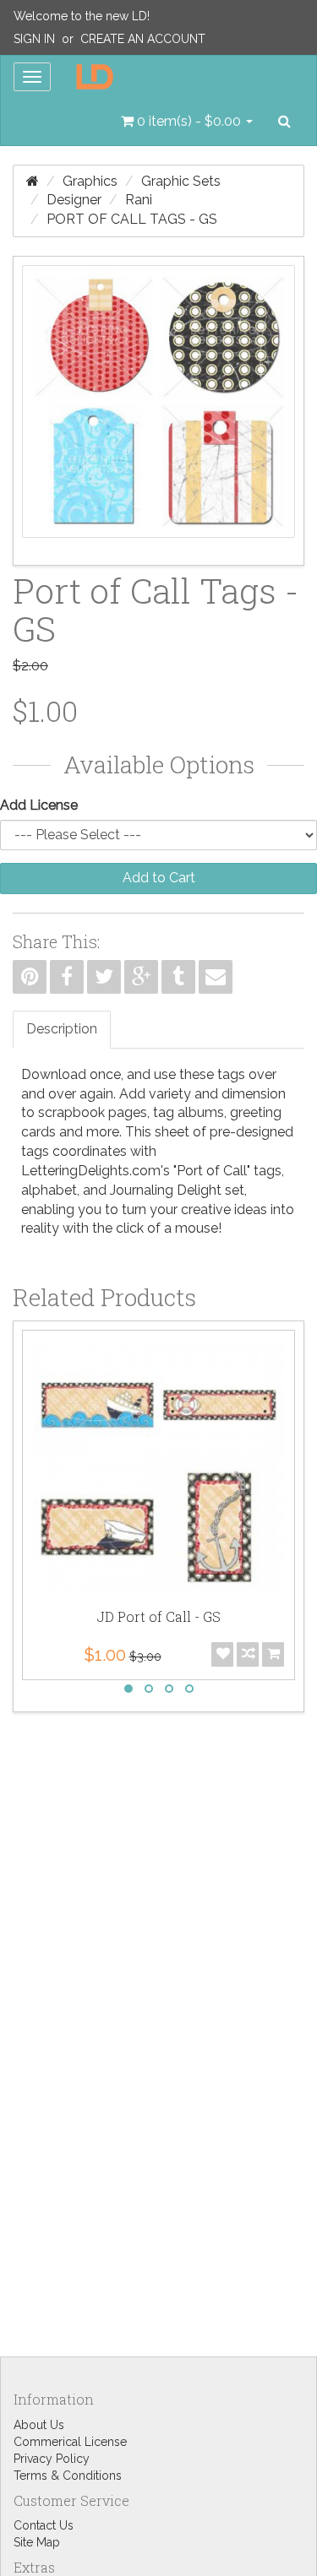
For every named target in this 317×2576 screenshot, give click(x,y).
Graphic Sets (181, 181)
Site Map (37, 2542)
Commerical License (70, 2442)
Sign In (34, 39)
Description (62, 1029)
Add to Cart (159, 878)
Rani (139, 200)
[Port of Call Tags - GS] (158, 411)
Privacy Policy (52, 2459)
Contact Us (44, 2525)
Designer (74, 200)
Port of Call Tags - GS (132, 219)
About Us (39, 2425)
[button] (187, 122)
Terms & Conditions (68, 2476)
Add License (39, 805)
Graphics (90, 181)
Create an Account (143, 39)
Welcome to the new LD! (82, 16)
